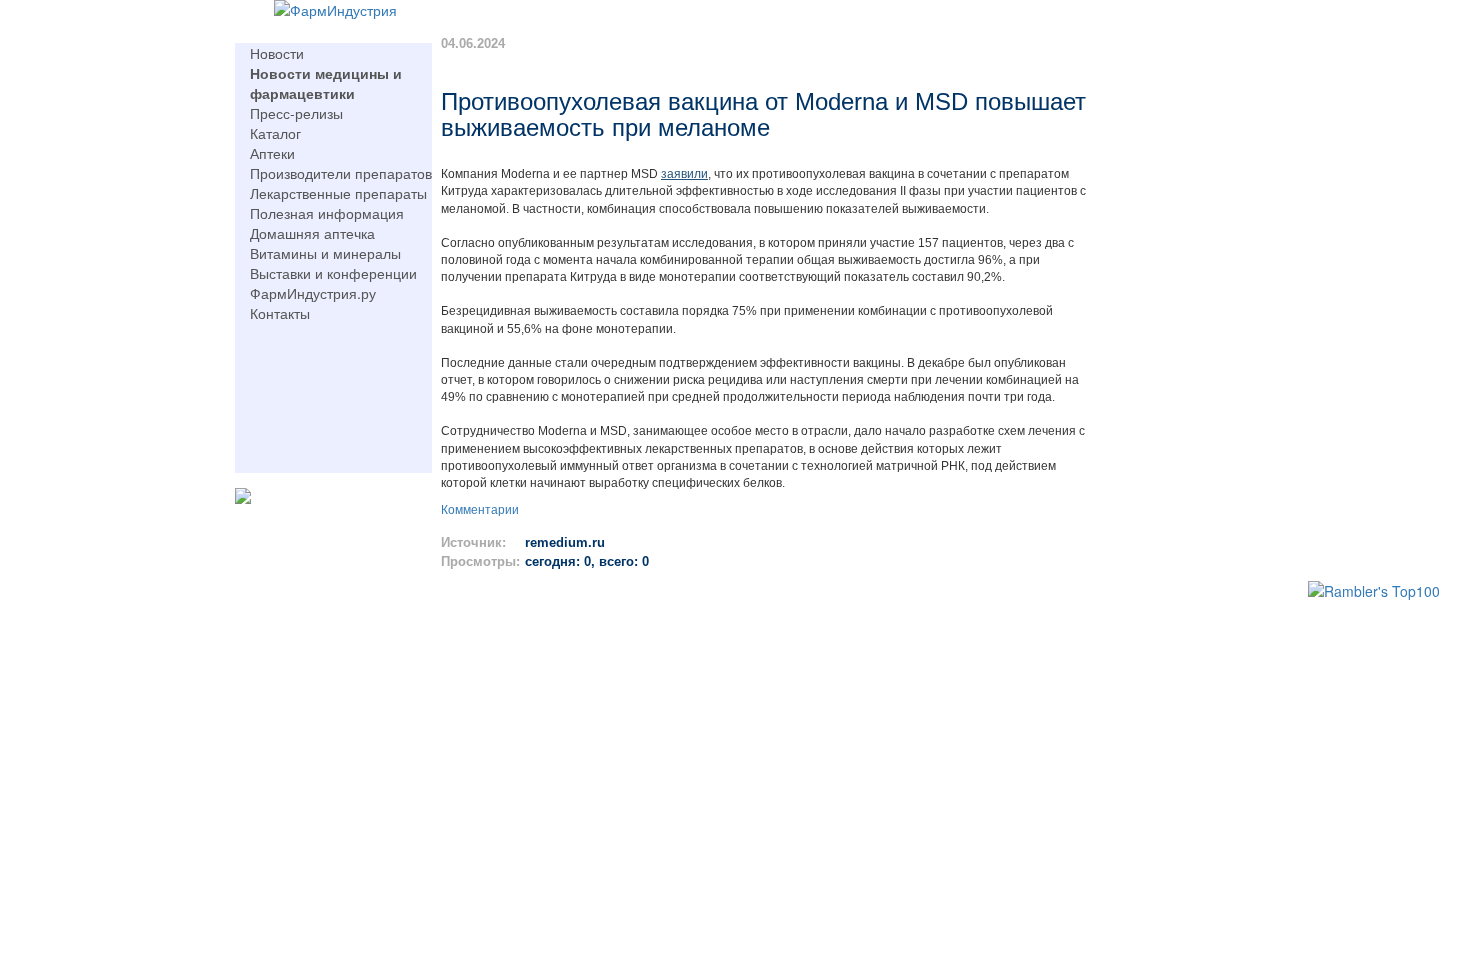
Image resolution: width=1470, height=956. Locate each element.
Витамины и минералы (325, 253)
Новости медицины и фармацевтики (326, 83)
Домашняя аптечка (312, 233)
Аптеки (272, 153)
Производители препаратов (341, 173)
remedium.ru (565, 542)
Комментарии (480, 510)
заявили (684, 174)
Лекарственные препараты (338, 193)
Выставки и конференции (333, 273)
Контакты (280, 313)
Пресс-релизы (296, 113)
